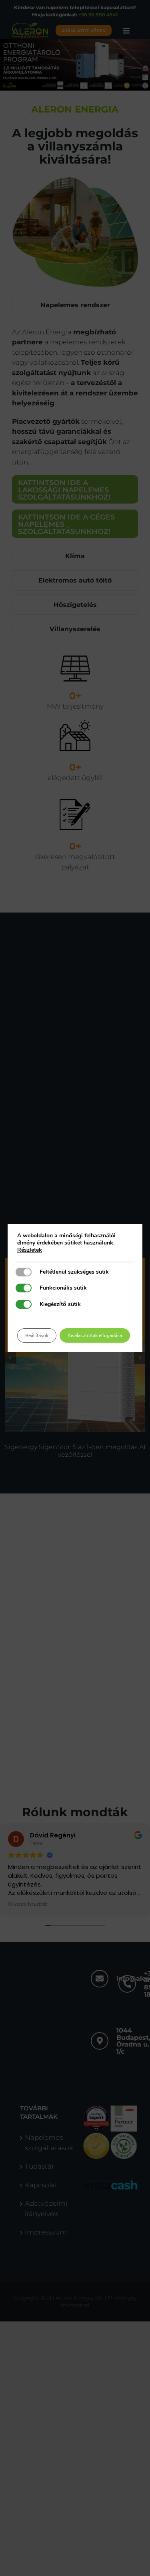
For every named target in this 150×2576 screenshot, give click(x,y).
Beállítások (37, 1335)
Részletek (30, 1250)
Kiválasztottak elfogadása (95, 1335)
